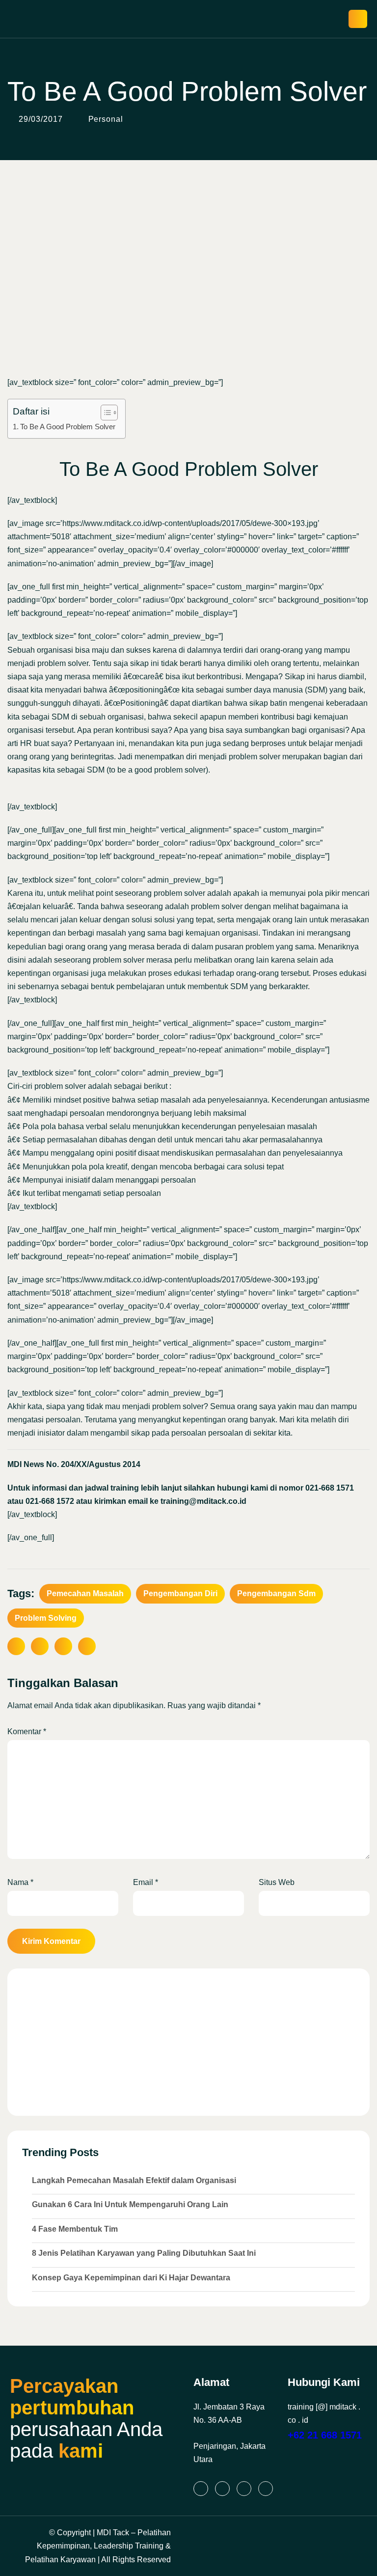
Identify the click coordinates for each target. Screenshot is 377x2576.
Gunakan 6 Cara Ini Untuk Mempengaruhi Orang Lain (130, 2204)
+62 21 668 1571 (325, 2435)
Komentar (27, 1731)
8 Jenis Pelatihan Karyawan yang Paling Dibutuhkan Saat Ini (144, 2253)
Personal (106, 119)
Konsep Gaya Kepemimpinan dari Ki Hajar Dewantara (131, 2278)
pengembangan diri (180, 1593)
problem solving (46, 1618)
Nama (20, 1882)
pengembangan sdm (276, 1593)
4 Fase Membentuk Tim (75, 2229)
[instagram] (222, 2489)
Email (146, 1882)
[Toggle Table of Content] (104, 413)
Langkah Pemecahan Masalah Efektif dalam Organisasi (134, 2180)
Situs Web (277, 1882)
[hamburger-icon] (358, 19)
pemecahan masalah (85, 1593)
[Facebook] (244, 2489)
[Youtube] (266, 2489)
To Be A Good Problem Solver (68, 427)
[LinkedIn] (201, 2489)
